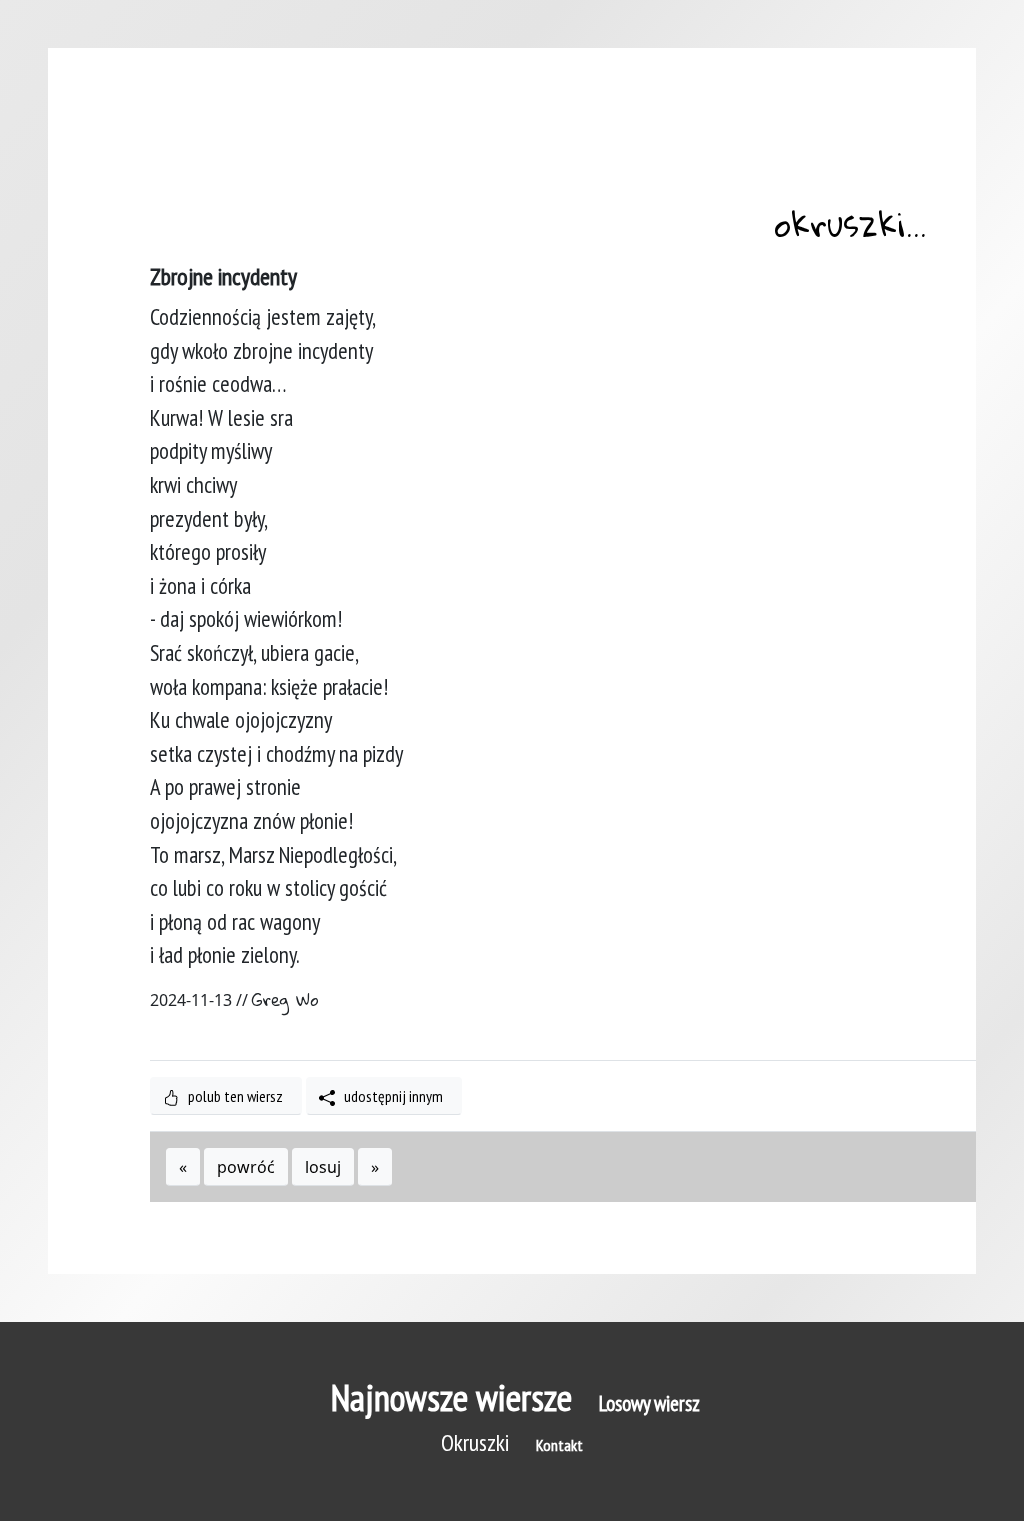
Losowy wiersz (649, 1403)
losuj (323, 1167)
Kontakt (559, 1445)
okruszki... (850, 227)
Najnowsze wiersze (451, 1397)
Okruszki (475, 1442)
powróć (246, 1167)
